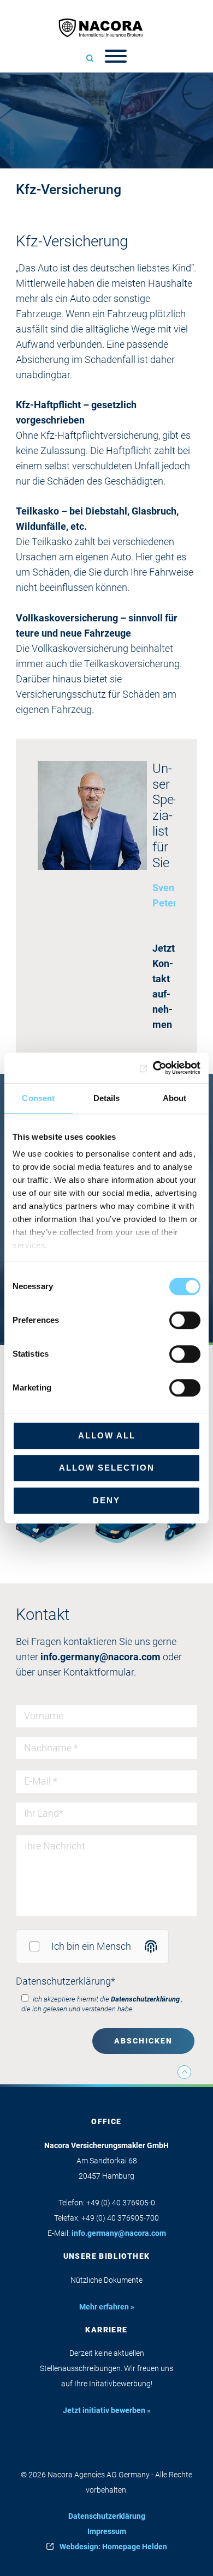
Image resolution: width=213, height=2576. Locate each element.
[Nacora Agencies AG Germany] (106, 28)
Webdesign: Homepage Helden (113, 2547)
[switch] (185, 1320)
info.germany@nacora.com (100, 1657)
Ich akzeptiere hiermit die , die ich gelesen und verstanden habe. (102, 2004)
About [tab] (175, 1098)
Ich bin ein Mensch (91, 1946)
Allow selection (107, 1468)
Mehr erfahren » (107, 2307)
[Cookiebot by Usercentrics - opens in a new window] (153, 1068)
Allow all (107, 1435)
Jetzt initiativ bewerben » (107, 2410)
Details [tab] (107, 1098)
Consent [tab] (38, 1098)
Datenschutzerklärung (66, 1981)
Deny (106, 1500)
